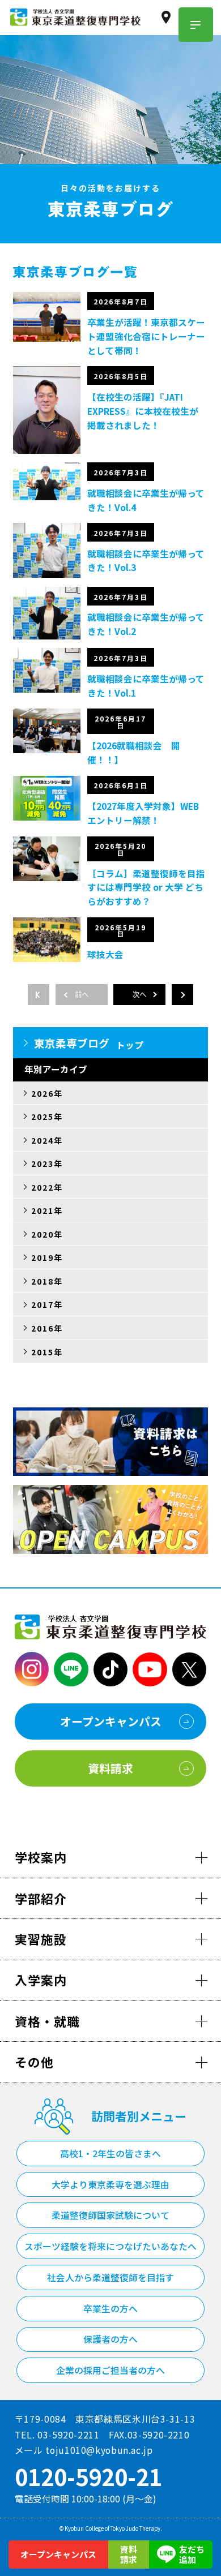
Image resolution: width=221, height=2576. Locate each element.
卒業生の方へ (110, 2309)
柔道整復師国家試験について (110, 2215)
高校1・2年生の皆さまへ (110, 2154)
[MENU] (196, 25)
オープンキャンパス (58, 2554)
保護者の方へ (110, 2339)
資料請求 (129, 2554)
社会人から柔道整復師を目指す (110, 2277)
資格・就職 (47, 2021)
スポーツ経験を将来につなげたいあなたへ (110, 2246)
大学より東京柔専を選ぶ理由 (110, 2185)
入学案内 (41, 1980)
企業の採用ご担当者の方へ (110, 2370)
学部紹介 (41, 1898)
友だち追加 (192, 2554)
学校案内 (41, 1857)
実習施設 (41, 1939)
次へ (139, 994)
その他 (34, 2062)
